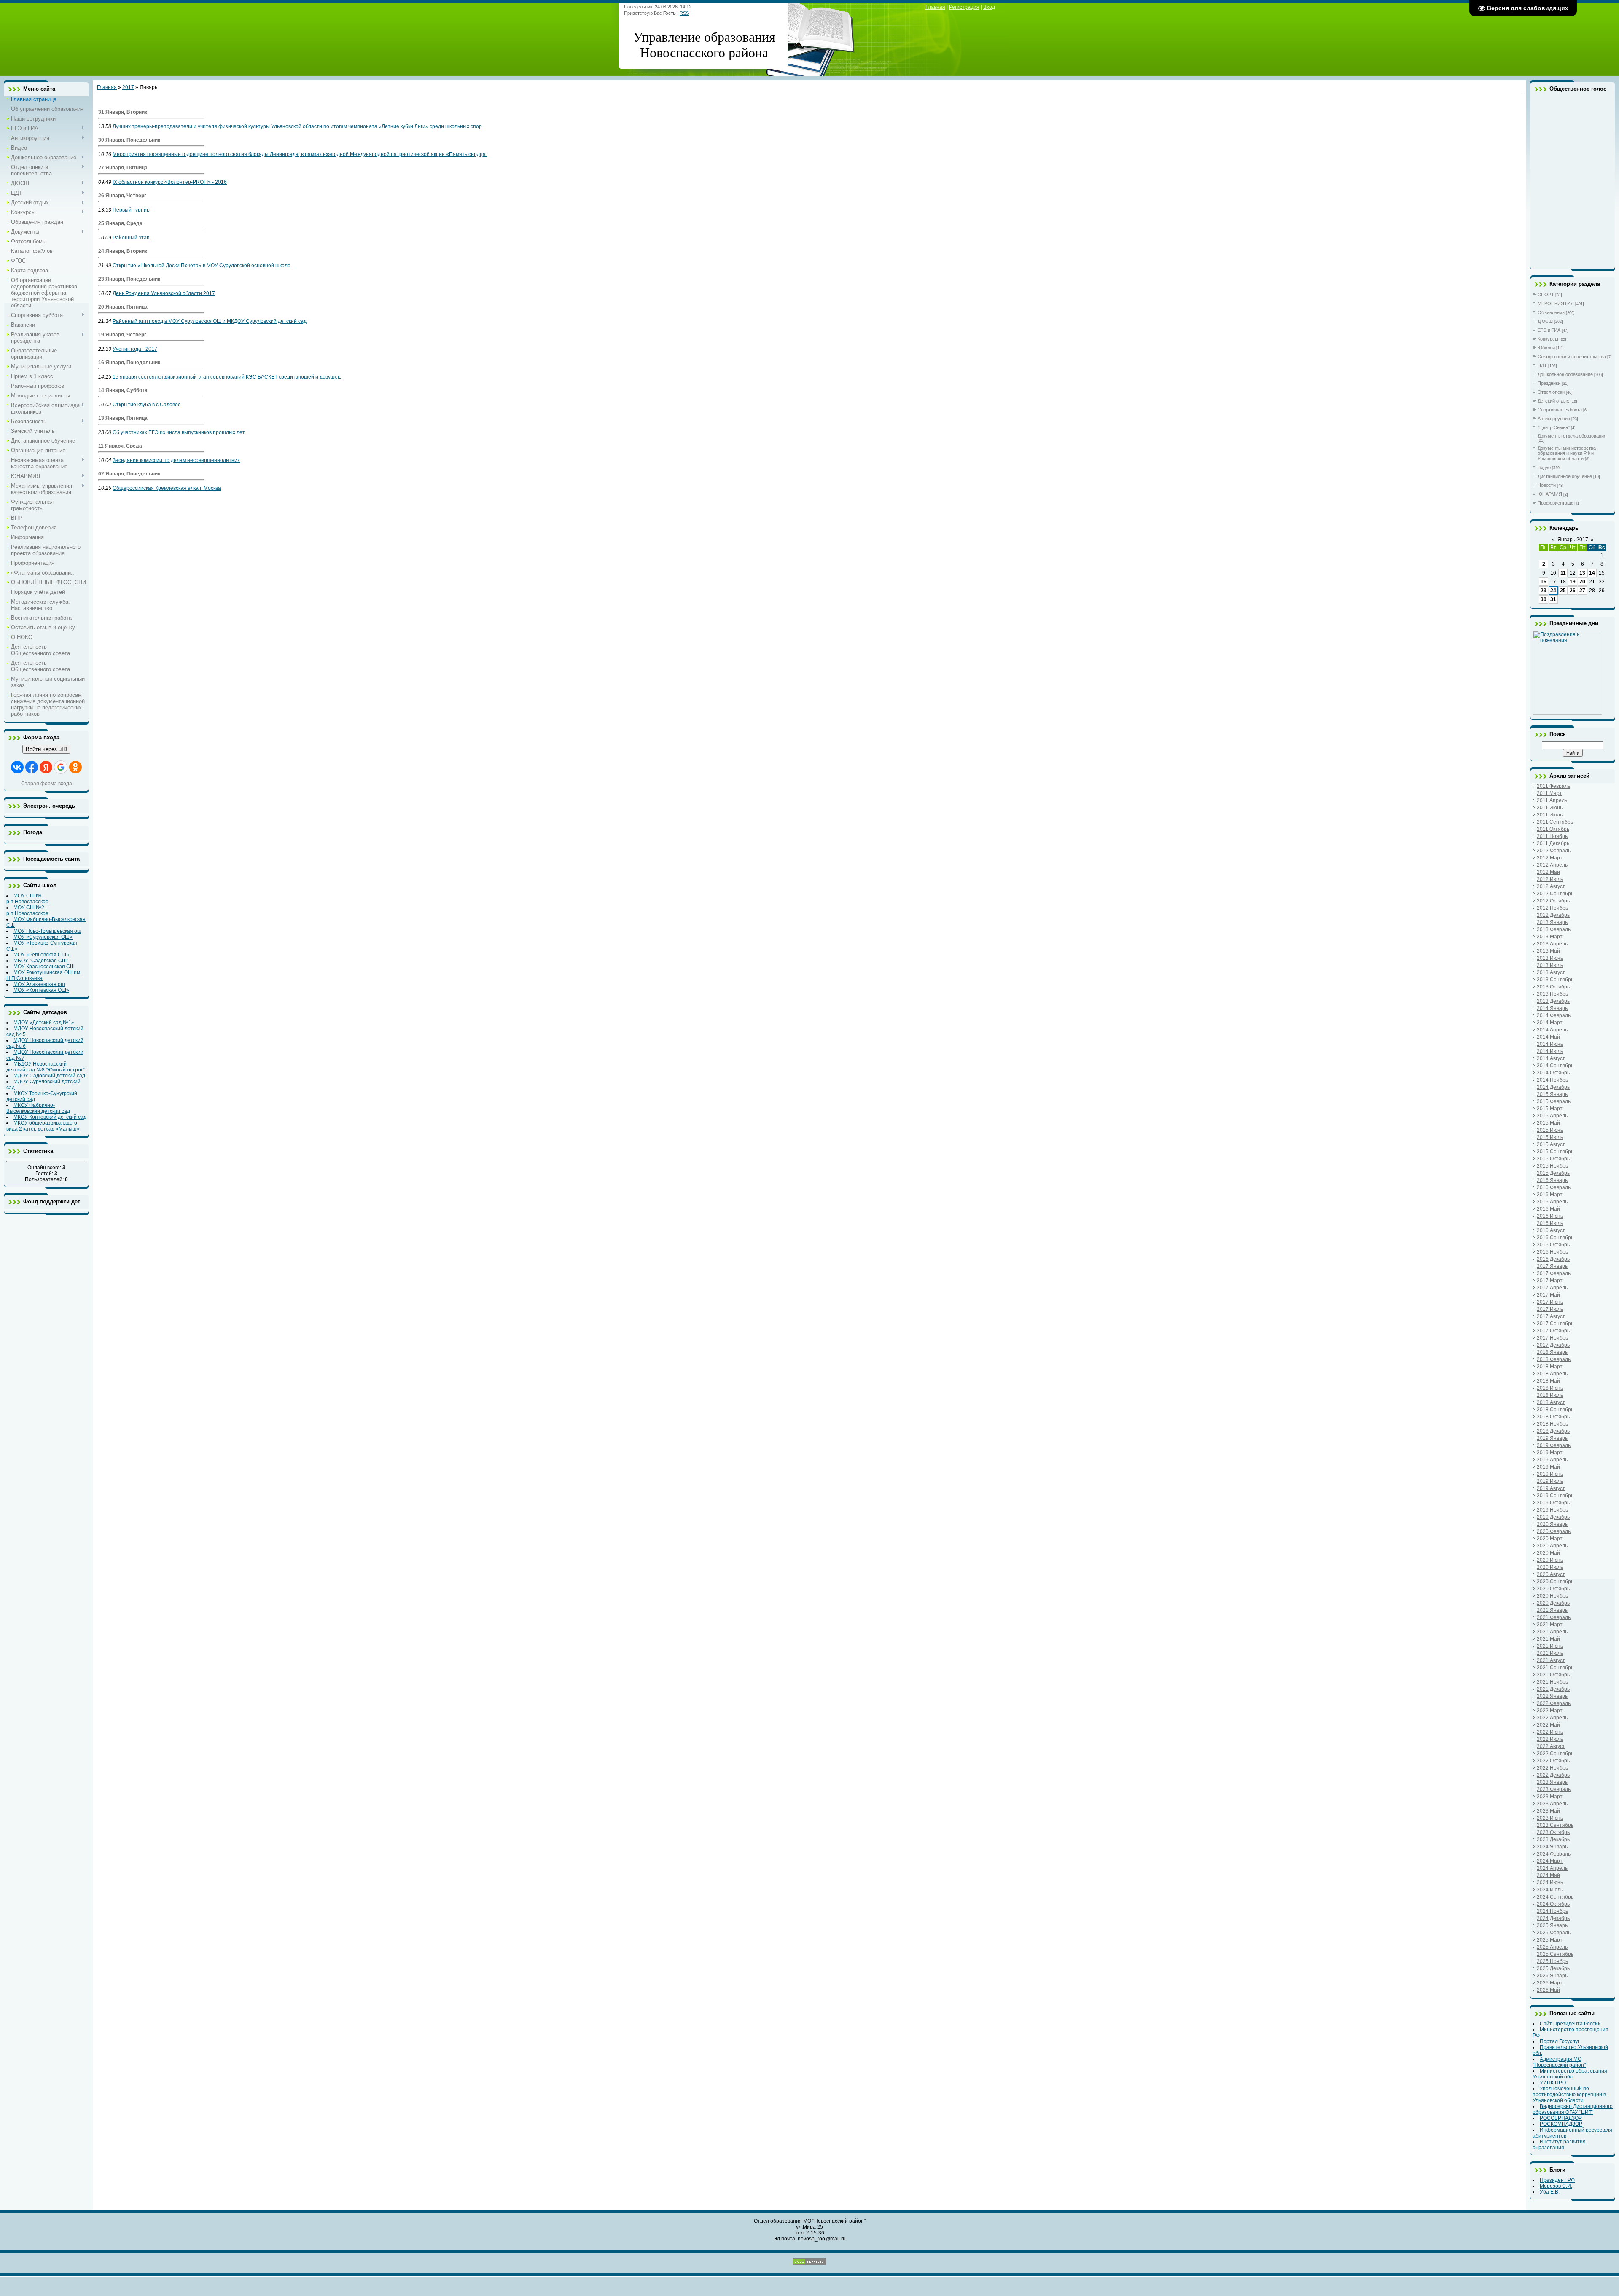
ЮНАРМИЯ (1550, 494)
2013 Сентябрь (1555, 980)
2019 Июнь (1550, 1474)
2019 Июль (1550, 1481)
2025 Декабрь (1553, 1968)
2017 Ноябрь (1552, 1338)
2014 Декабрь (1553, 1087)
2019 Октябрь (1553, 1503)
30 (1544, 599)
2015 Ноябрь (1552, 1166)
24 (1553, 591)
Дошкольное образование (1565, 374)
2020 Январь (1552, 1524)
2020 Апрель (1552, 1546)
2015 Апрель (1552, 1116)
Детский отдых (1553, 401)
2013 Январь (1552, 922)
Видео (1544, 467)
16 (1544, 582)
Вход (989, 7)
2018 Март (1550, 1367)
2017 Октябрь (1553, 1331)
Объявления (1551, 312)
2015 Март (1550, 1109)
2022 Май (1548, 1725)
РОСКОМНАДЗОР (1561, 2124)
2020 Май (1548, 1553)
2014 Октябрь (1553, 1073)
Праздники (1549, 383)
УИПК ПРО (1553, 2083)
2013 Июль (1550, 965)
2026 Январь (1552, 1976)
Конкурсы (1548, 339)
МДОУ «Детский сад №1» (44, 1023)
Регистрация (964, 7)
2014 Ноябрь (1552, 1080)
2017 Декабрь (1553, 1345)
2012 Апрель (1552, 865)
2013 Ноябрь (1552, 994)
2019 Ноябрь (1552, 1510)
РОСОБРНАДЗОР (1561, 2118)
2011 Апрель (1552, 800)
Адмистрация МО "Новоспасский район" (1559, 2062)
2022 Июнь (1550, 1732)
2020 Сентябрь (1555, 1582)
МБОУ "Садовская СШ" (41, 961)
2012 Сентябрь (1555, 894)
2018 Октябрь (1553, 1417)
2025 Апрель (1552, 1947)
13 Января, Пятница (123, 418)
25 (1563, 591)
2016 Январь (1552, 1180)
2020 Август (1551, 1574)
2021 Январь (1552, 1610)
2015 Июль (1550, 1137)
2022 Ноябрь (1552, 1768)
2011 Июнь (1550, 808)
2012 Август (1551, 886)
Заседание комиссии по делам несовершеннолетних (176, 460)
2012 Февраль (1554, 851)
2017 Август (1551, 1316)
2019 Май (1548, 1467)
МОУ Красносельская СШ (44, 967)
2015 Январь (1552, 1094)
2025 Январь (1552, 1925)
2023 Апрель (1552, 1804)
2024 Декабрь (1553, 1918)
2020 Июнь (1550, 1560)
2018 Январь (1552, 1352)
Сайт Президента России (1570, 2024)
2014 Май (1548, 1037)
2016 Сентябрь (1555, 1238)
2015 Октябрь (1553, 1159)
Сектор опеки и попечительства (1572, 357)
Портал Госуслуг (1560, 2041)
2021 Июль (1550, 1653)
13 (1582, 573)
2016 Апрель (1552, 1202)
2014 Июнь (1550, 1044)
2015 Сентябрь (1555, 1152)
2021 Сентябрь (1555, 1668)
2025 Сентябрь (1555, 1954)
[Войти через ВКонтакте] (17, 767)
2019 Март (1550, 1453)
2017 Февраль (1554, 1273)
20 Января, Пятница (123, 307)
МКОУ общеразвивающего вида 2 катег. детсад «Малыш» (43, 1126)
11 (1563, 573)
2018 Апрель (1552, 1374)
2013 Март (1550, 937)
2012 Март (1550, 858)
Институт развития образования (1559, 2145)
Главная (935, 7)
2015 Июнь (1550, 1130)
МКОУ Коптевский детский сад (50, 1117)
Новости (1547, 485)
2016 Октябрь (1553, 1245)
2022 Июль (1550, 1739)
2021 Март (1550, 1625)
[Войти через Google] (61, 767)
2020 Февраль (1554, 1531)
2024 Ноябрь (1552, 1911)
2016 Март (1550, 1195)
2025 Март (1550, 1940)
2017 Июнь (1550, 1302)
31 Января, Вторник (123, 112)
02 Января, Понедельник (129, 474)
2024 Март (1550, 1861)
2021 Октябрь (1553, 1675)
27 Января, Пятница (123, 168)
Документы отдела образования (1572, 436)
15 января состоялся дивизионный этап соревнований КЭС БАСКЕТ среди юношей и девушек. (227, 377)
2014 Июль (1550, 1051)
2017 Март (1550, 1281)
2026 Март (1550, 1983)
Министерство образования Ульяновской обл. (1570, 2074)
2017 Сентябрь (1555, 1324)
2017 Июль (1550, 1309)
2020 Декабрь (1553, 1603)
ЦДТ (1542, 365)
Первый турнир (131, 210)
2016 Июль (1550, 1223)
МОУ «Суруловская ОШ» (43, 937)
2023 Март (1550, 1797)
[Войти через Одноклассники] (75, 767)
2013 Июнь (1550, 958)
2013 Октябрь (1553, 987)
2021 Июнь (1550, 1646)
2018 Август (1551, 1402)
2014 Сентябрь (1555, 1066)
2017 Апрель (1552, 1288)
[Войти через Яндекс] (46, 767)
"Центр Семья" (1554, 427)
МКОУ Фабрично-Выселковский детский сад (38, 1108)
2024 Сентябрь (1555, 1897)
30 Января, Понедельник (129, 140)
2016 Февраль (1554, 1187)
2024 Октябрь (1553, 1904)
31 (1553, 599)
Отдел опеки (1551, 392)
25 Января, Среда (120, 223)
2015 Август (1551, 1144)
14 (1592, 573)
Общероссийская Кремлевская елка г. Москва (167, 488)
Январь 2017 (1573, 540)
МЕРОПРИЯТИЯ (1556, 303)
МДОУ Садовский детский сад (49, 1076)
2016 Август (1551, 1230)
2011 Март (1549, 793)
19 (1573, 582)
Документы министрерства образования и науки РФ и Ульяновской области (1567, 453)
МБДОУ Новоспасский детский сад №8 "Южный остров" (46, 1067)
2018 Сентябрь (1555, 1410)
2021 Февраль (1554, 1617)
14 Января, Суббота (123, 390)
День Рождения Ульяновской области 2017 (164, 293)
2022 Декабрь (1553, 1775)
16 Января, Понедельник (129, 363)
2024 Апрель (1552, 1868)
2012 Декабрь (1553, 915)
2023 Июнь (1550, 1818)
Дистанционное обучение (1565, 476)
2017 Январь (1552, 1266)
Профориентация (1556, 503)
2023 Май (1548, 1811)
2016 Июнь (1550, 1216)
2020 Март (1550, 1539)
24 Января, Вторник (123, 251)
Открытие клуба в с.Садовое (147, 405)
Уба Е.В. (1550, 2192)
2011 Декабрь (1553, 843)
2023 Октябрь (1553, 1832)
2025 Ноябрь (1552, 1961)
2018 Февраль (1554, 1359)
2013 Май (1548, 951)
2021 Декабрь (1553, 1689)
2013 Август (1551, 972)
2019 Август (1551, 1488)
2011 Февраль (1553, 786)
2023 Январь (1552, 1782)
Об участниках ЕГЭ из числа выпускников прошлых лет (179, 432)
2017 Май (1548, 1295)
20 (1582, 582)
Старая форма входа (47, 784)
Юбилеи (1546, 348)
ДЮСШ (1545, 321)
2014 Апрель (1552, 1030)
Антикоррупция (1554, 419)
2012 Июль (1550, 879)
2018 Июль (1550, 1395)
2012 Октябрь (1553, 901)
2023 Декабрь (1553, 1839)
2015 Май (1548, 1123)
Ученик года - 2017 (135, 349)
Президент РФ (1557, 2180)
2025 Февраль (1554, 1933)
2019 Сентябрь (1555, 1496)
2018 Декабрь (1553, 1431)
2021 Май (1548, 1639)
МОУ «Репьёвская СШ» (41, 955)
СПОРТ (1546, 295)
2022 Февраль (1554, 1703)
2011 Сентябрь (1555, 822)
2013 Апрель (1552, 944)
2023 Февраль (1554, 1789)
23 (1544, 591)
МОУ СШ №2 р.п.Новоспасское (27, 910)
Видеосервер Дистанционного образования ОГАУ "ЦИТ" (1573, 2109)
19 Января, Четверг (122, 335)
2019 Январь (1552, 1438)
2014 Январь (1552, 1008)
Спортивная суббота (1560, 410)
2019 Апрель (1552, 1460)
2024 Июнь (1550, 1882)
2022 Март (1550, 1711)
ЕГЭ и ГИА (1549, 330)
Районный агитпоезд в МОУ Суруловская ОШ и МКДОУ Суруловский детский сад (210, 321)
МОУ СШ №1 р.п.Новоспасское (27, 899)
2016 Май (1548, 1209)
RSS (684, 13)
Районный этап (131, 238)
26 (1573, 591)
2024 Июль (1550, 1890)
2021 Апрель (1552, 1632)
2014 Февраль (1554, 1015)
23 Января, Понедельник (129, 279)
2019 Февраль (1554, 1445)
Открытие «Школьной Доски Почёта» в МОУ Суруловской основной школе (202, 266)
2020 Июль (1550, 1567)
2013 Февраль (1554, 929)
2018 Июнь (1550, 1388)
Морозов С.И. (1556, 2186)
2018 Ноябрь (1552, 1424)
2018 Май (1548, 1381)
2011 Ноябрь (1552, 836)
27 (1582, 591)
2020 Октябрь (1553, 1589)
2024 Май (1548, 1875)
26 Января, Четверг (122, 196)
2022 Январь (1552, 1696)
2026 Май (1548, 1990)
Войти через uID (46, 749)
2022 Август (1551, 1746)
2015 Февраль (1554, 1101)
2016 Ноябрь (1552, 1252)
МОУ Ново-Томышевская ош (47, 931)
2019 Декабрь (1553, 1517)
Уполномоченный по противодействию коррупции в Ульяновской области (1569, 2095)
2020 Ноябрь (1552, 1596)
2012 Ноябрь (1552, 908)
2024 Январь (1552, 1847)
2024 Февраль (1554, 1854)
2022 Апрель (1552, 1718)
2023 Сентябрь (1555, 1825)
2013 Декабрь (1553, 1001)
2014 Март (1550, 1023)
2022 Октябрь (1553, 1761)
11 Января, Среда (120, 446)
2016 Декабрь (1553, 1259)
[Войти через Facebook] (32, 767)
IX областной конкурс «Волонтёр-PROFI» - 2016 (170, 182)
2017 (128, 87)
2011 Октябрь (1553, 829)
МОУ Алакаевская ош (39, 984)
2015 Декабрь (1553, 1173)
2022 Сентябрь (1555, 1754)
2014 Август (1551, 1058)
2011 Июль (1550, 815)
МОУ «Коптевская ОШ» (41, 990)
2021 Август (1551, 1660)
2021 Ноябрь (1552, 1682)
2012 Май (1548, 872)
